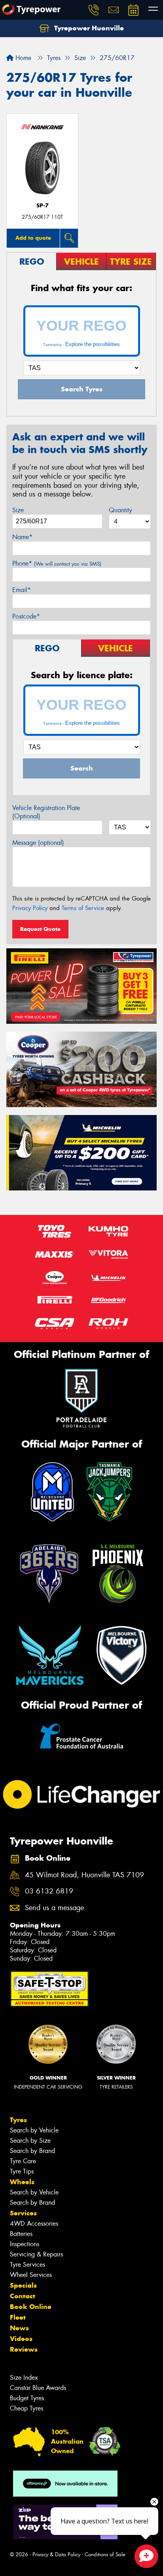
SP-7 (43, 206)
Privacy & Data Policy (56, 2554)
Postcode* (26, 616)
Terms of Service (83, 908)
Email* (22, 590)
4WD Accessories (34, 2223)
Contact (23, 2296)
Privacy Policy (30, 908)
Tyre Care (23, 2161)
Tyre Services (27, 2265)
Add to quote (33, 238)
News (19, 2328)
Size (18, 510)
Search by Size (30, 2141)
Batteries (21, 2234)
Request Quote (40, 929)
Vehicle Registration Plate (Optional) (46, 812)
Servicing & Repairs (36, 2254)
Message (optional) (38, 843)
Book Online (31, 2307)
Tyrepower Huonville (88, 28)
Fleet (18, 2317)
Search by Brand (32, 2151)
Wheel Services (31, 2275)
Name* (22, 537)
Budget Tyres (27, 2398)
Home (22, 58)
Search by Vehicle (34, 2130)
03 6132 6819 (49, 1891)
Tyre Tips (22, 2171)
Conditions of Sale (105, 2554)
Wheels (22, 2182)
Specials (23, 2285)
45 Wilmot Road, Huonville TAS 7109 (84, 1875)
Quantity (120, 510)
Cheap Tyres (27, 2408)
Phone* (57, 563)
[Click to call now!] (94, 10)
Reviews (24, 2349)
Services (23, 2213)
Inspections (25, 2244)
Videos (21, 2339)
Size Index (24, 2378)
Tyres (18, 2120)
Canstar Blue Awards (38, 2388)
